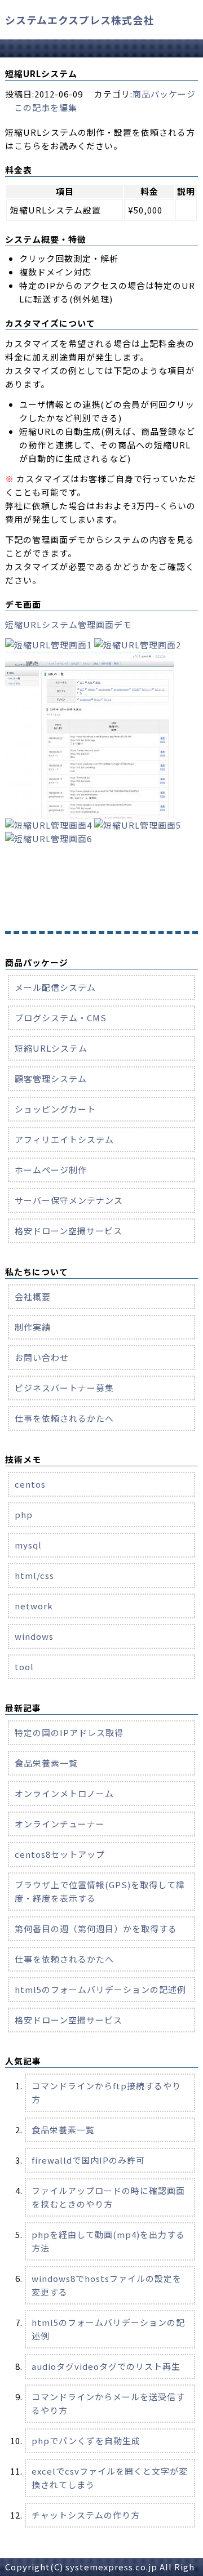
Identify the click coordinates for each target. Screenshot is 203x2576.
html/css (34, 1575)
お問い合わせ (42, 1357)
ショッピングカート (55, 1109)
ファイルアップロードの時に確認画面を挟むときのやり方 (108, 2197)
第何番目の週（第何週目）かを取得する (96, 1928)
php (24, 1514)
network (34, 1606)
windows (34, 1636)
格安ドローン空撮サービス (69, 1231)
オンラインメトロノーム (64, 1793)
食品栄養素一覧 (46, 1763)
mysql (28, 1545)
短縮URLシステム (51, 1048)
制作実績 (33, 1327)
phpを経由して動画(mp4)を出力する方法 (108, 2241)
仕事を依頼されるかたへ (64, 1418)
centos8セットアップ (60, 1854)
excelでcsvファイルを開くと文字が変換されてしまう (110, 2478)
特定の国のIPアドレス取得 (69, 1732)
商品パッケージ (164, 94)
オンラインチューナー (60, 1824)
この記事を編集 (46, 107)
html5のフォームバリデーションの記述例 (100, 1989)
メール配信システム (55, 987)
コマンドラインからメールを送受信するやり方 (108, 2403)
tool (24, 1667)
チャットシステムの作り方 (86, 2515)
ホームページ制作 (51, 1170)
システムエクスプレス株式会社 (80, 20)
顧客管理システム (51, 1078)
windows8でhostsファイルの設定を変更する (107, 2285)
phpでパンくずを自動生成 (86, 2441)
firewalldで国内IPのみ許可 (88, 2160)
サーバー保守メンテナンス (69, 1200)
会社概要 (33, 1296)
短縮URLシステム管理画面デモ (69, 624)
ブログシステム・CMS (61, 1018)
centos (30, 1484)
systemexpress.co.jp (111, 2567)
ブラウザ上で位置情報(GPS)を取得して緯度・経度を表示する (100, 1891)
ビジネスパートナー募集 (64, 1388)
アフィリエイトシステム (64, 1139)
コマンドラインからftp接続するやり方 (106, 2092)
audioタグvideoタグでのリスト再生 (106, 2366)
